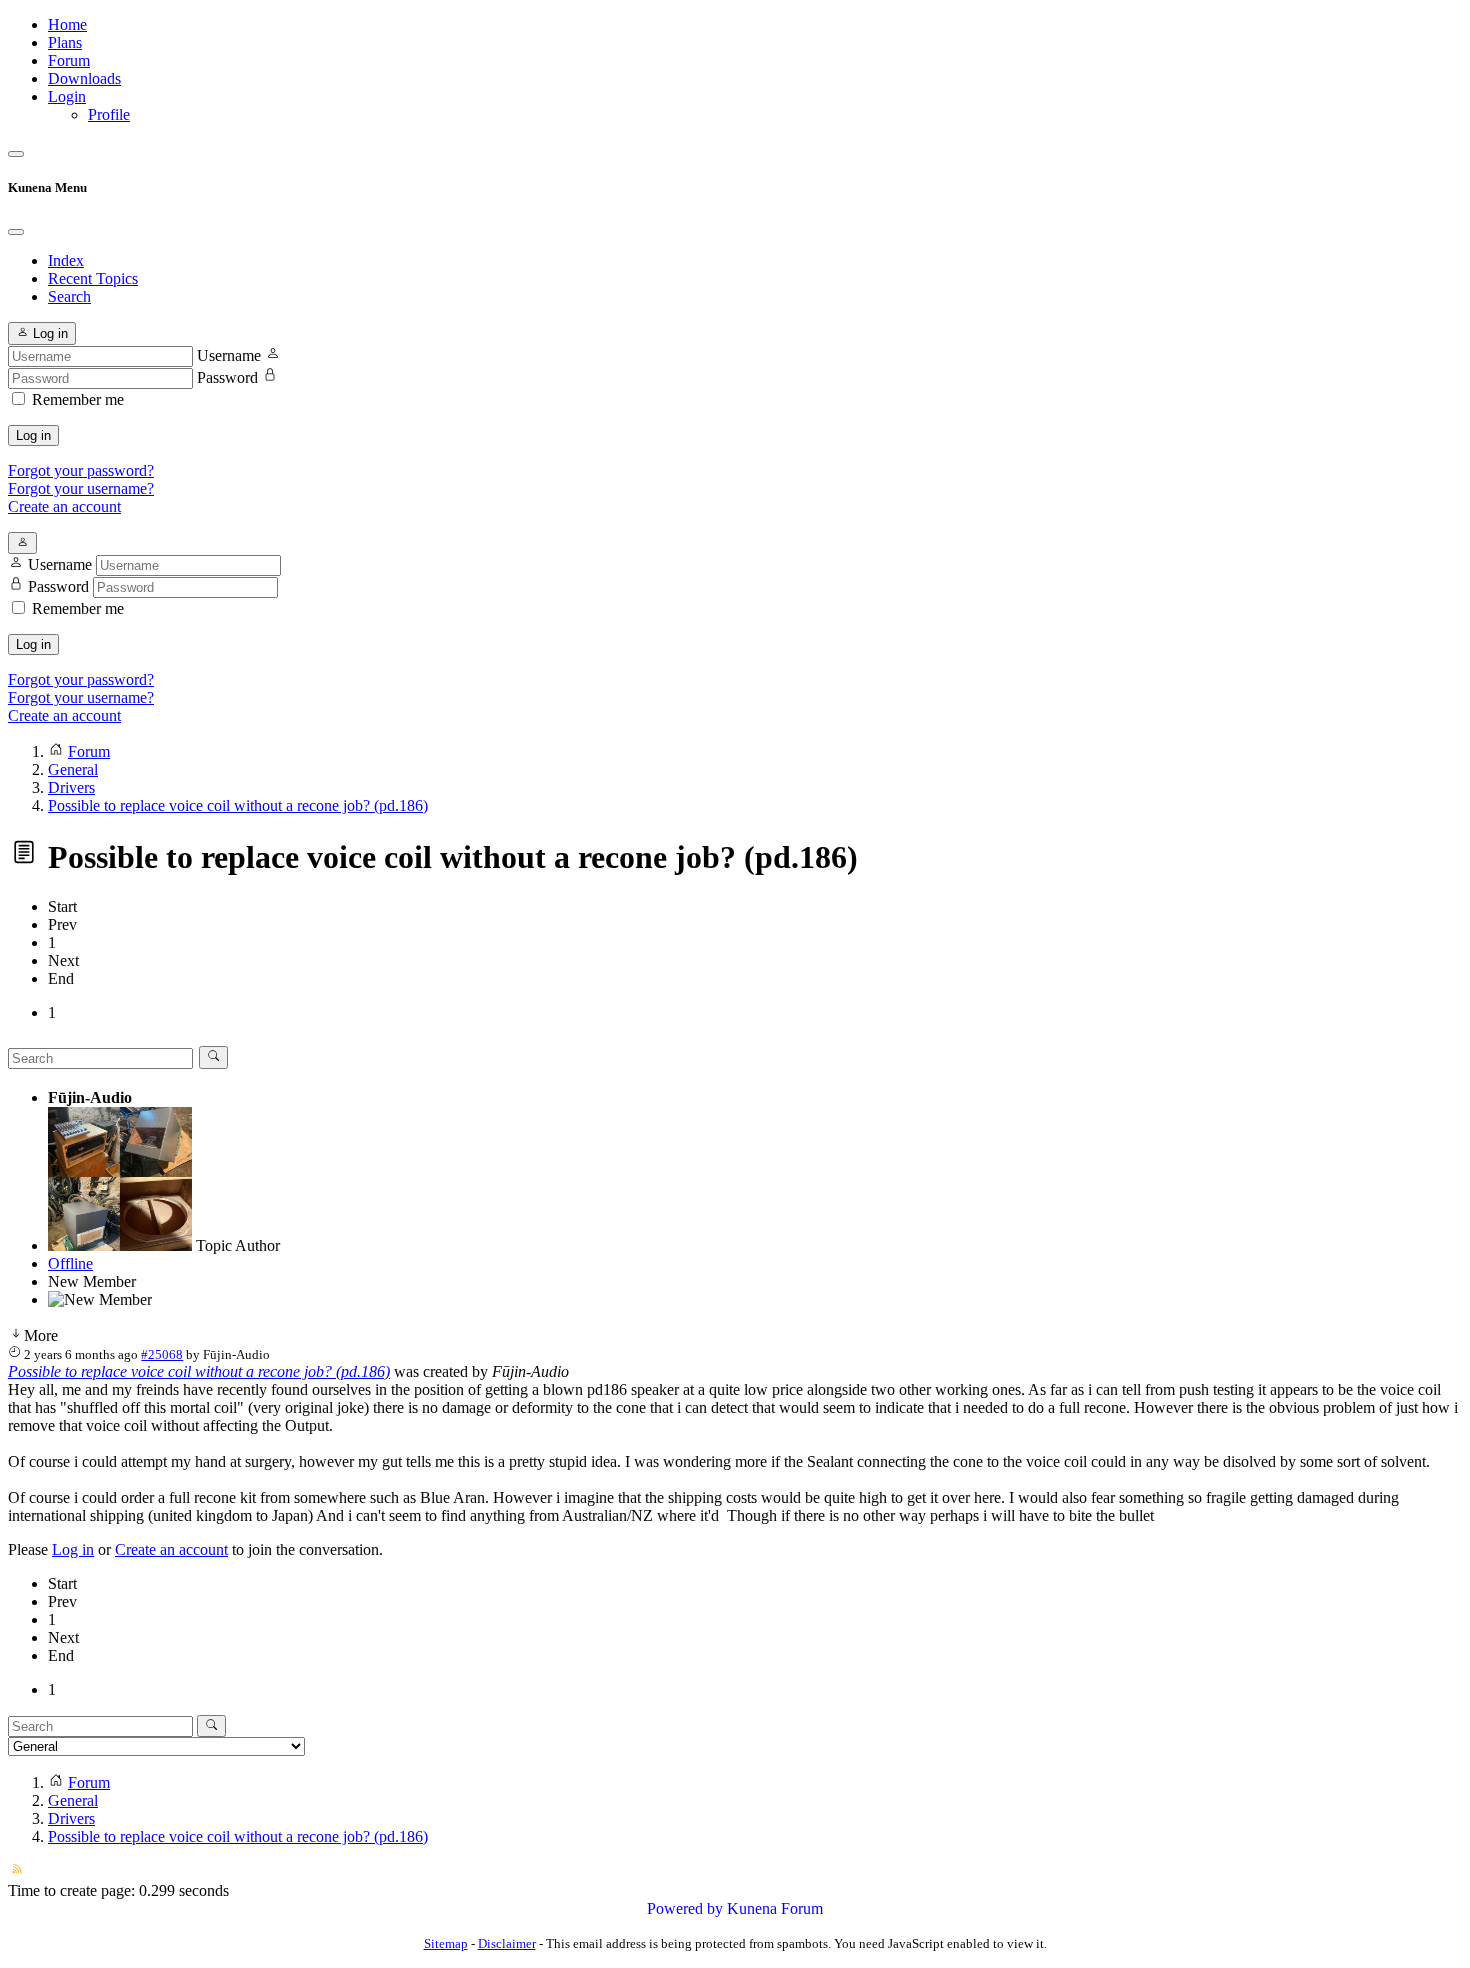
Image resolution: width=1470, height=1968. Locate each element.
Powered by (685, 1908)
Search (69, 296)
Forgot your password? (81, 470)
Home (67, 24)
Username (229, 355)
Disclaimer (507, 1943)
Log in (33, 435)
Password (227, 377)
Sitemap (446, 1943)
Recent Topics (93, 278)
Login (67, 96)
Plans (65, 42)
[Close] (16, 232)
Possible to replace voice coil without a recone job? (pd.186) (199, 1371)
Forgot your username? (81, 488)
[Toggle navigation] (16, 154)
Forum (69, 60)
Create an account (64, 506)
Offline (70, 1263)
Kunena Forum (775, 1908)
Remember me (78, 399)
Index (66, 260)
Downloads (84, 78)
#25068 (162, 1354)
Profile (109, 114)
